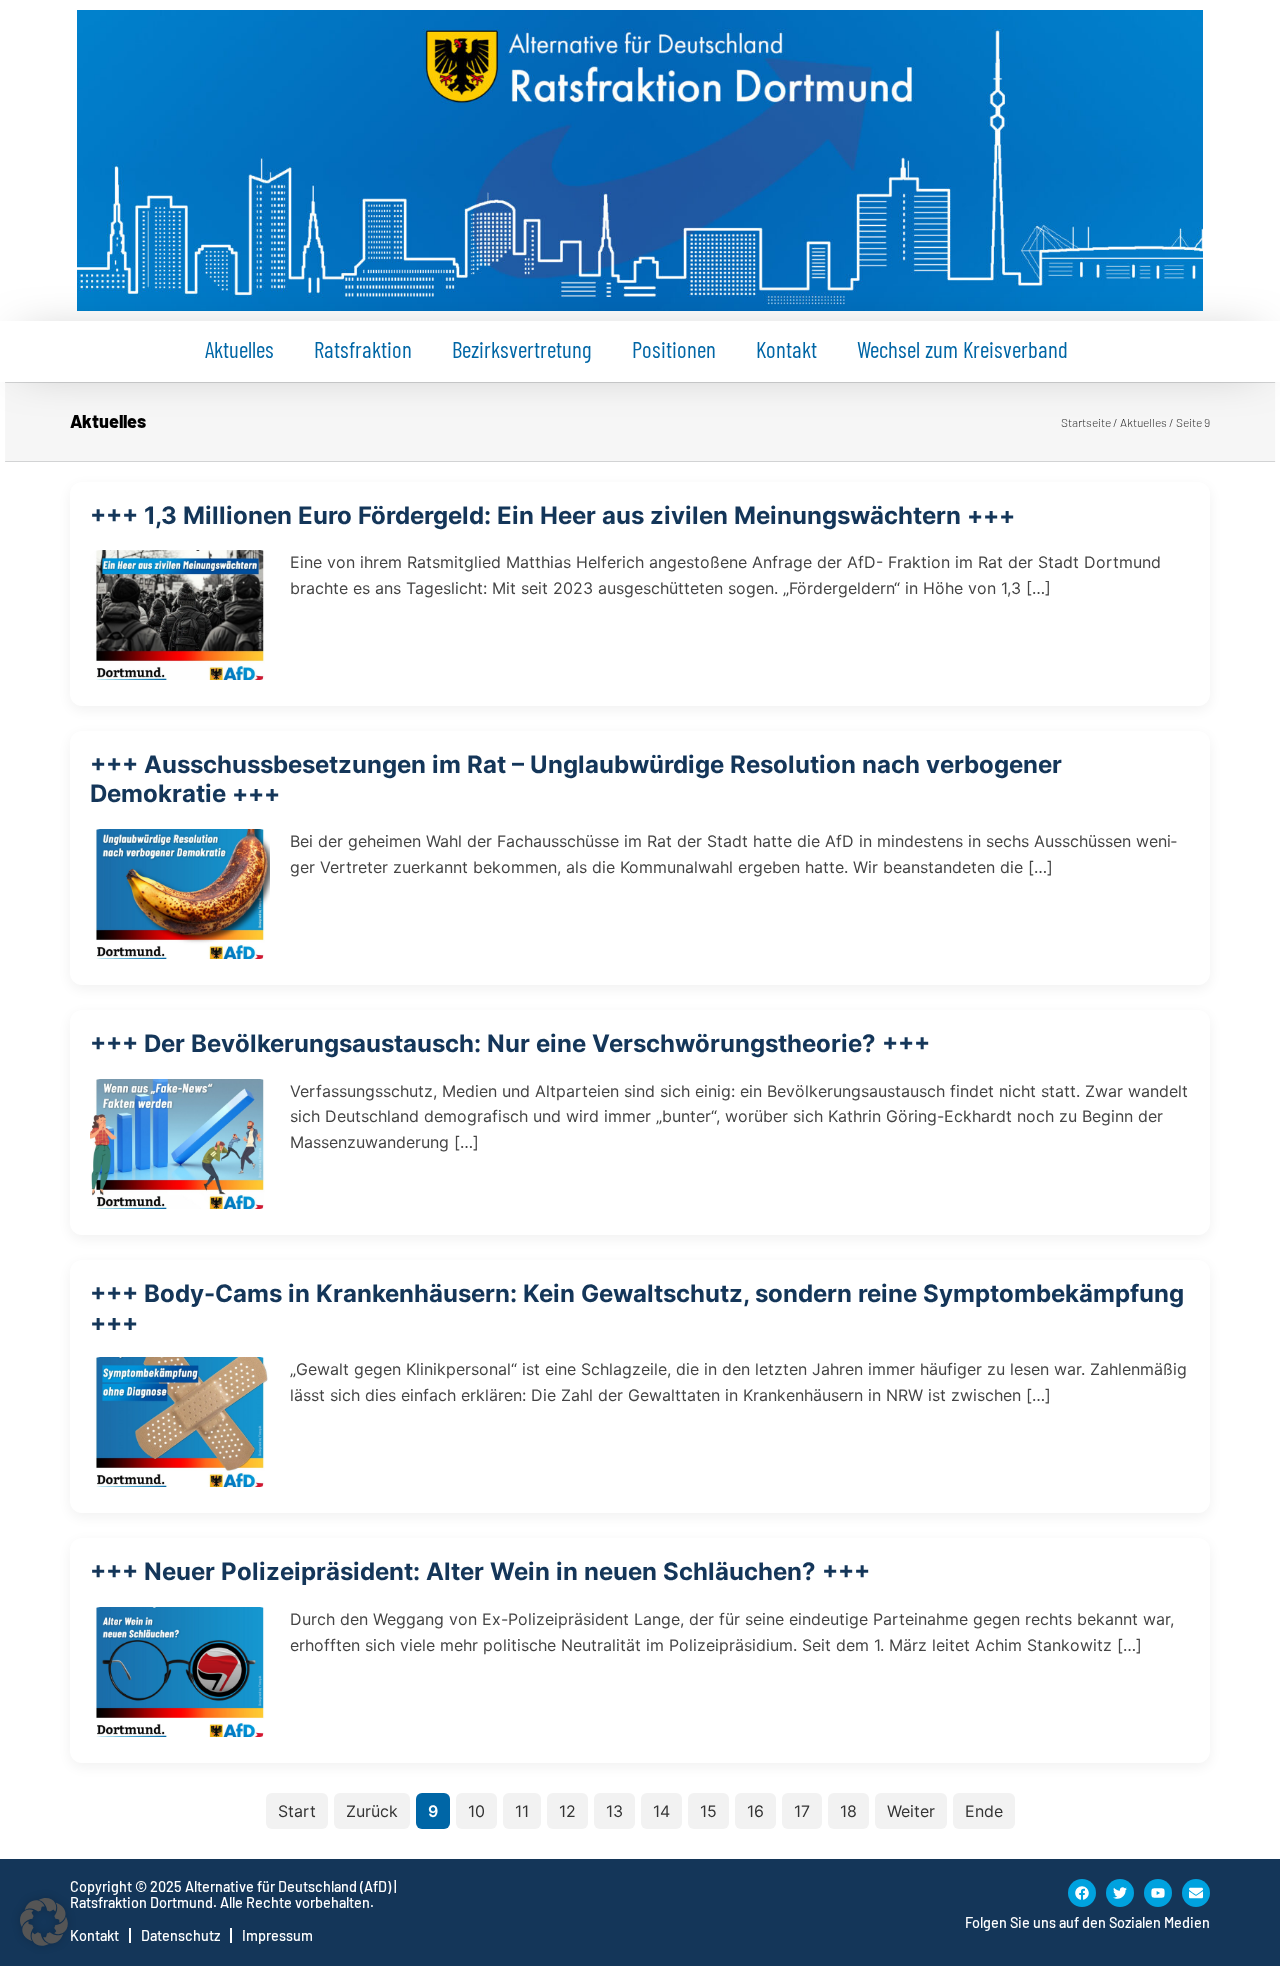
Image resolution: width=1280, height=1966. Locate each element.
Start (297, 1811)
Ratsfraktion (363, 349)
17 (802, 1811)
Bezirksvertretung (522, 349)
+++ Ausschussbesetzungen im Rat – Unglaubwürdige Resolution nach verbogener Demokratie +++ (576, 779)
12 (567, 1811)
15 (708, 1811)
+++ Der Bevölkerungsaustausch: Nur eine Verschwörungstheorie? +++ (510, 1043)
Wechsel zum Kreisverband (962, 349)
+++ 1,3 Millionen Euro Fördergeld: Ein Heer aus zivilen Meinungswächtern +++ (552, 515)
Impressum (277, 1935)
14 (661, 1811)
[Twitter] (1120, 1893)
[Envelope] (1196, 1893)
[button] (44, 1922)
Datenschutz (180, 1935)
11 (522, 1811)
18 (848, 1811)
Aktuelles (239, 349)
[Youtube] (1158, 1893)
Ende (984, 1811)
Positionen (674, 349)
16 (755, 1811)
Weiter (911, 1811)
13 (614, 1811)
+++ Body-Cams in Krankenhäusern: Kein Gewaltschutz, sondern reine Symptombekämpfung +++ (637, 1308)
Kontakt (786, 349)
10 (476, 1811)
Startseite (1086, 422)
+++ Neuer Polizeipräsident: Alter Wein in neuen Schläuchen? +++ (480, 1571)
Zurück (372, 1811)
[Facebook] (1082, 1893)
